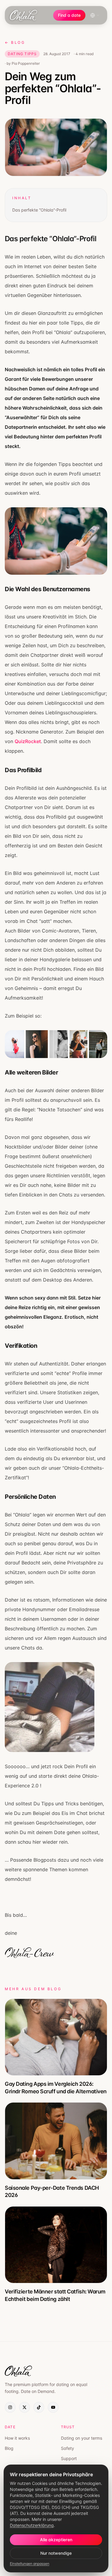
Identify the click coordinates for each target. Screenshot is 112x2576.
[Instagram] (10, 2407)
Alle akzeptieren (56, 2540)
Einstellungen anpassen (30, 2564)
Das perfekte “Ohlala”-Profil (39, 210)
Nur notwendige (56, 2553)
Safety (67, 2448)
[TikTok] (39, 2407)
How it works (17, 2438)
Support (69, 2458)
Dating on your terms (82, 2438)
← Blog (15, 42)
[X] (24, 2407)
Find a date (69, 15)
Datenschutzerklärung (32, 2525)
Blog (9, 2448)
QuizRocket (28, 741)
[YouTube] (53, 2407)
